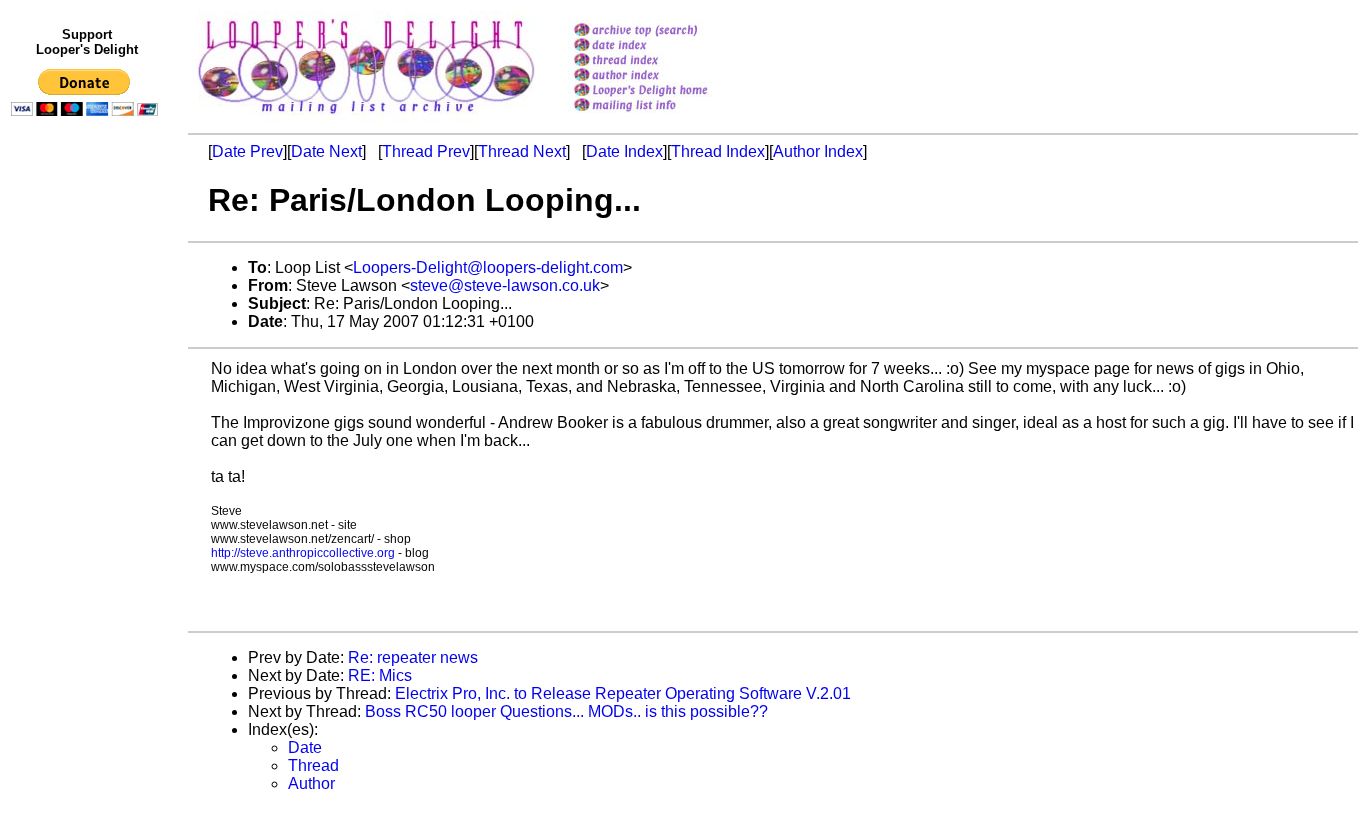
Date (305, 747)
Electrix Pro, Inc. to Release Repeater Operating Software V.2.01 (623, 693)
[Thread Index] (666, 61)
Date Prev (247, 151)
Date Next (326, 151)
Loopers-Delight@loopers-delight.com (488, 267)
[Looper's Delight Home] (666, 91)
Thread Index (718, 151)
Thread (313, 765)
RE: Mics (380, 675)
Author (311, 783)
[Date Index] (666, 46)
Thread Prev (426, 151)
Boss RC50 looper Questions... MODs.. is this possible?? (566, 711)
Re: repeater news (413, 657)
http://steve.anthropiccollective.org (303, 553)
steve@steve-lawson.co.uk (505, 285)
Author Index (818, 151)
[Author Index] (666, 76)
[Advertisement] (88, 537)
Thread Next (522, 151)
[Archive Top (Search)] (666, 31)
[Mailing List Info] (666, 116)
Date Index (624, 151)
